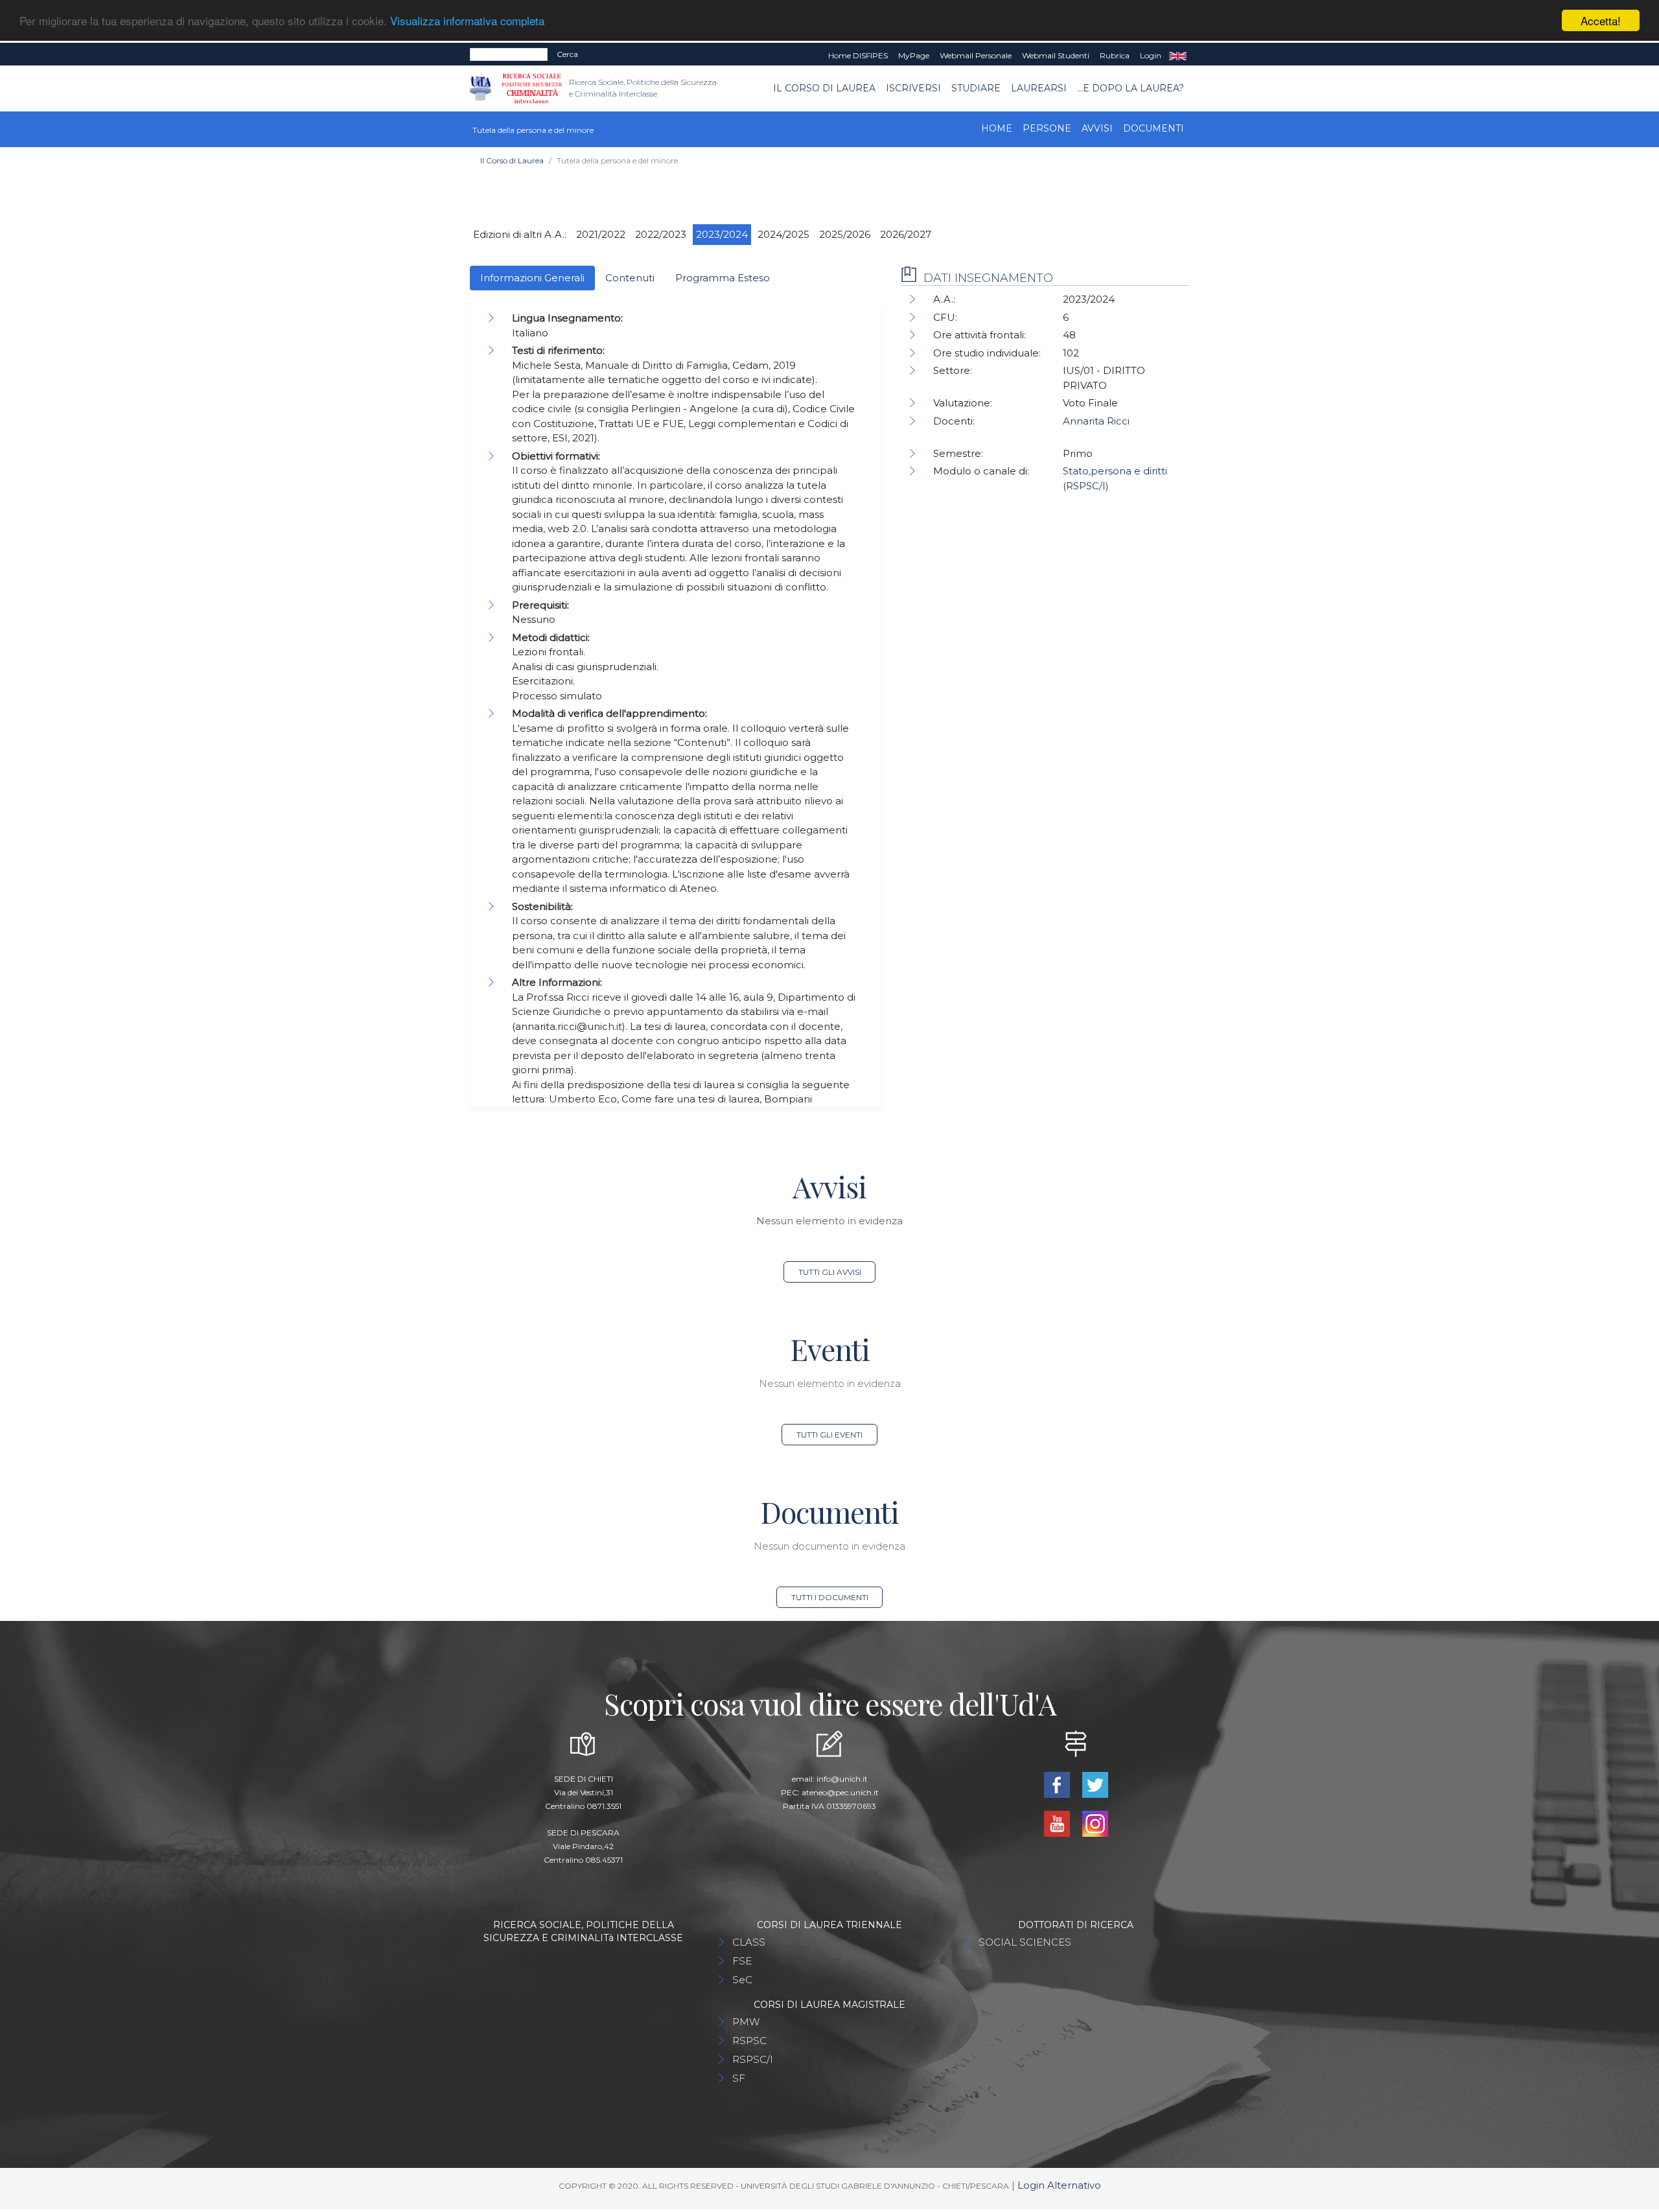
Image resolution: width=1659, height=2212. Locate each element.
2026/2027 (906, 234)
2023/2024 (722, 234)
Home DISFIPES (858, 55)
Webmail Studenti (1056, 55)
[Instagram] (1095, 1823)
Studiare (976, 88)
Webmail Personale (976, 55)
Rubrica (1115, 55)
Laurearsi (1039, 88)
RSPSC (749, 2041)
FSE (742, 1961)
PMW (746, 2022)
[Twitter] (1095, 1784)
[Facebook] (1058, 1784)
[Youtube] (1058, 1823)
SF (739, 2078)
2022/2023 (661, 234)
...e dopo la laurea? (1131, 88)
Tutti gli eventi (829, 1435)
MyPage (914, 55)
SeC (742, 1980)
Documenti (1154, 128)
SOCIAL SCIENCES (1025, 1942)
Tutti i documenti (830, 1597)
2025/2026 (845, 234)
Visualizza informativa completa (467, 21)
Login (1151, 55)
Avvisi (1097, 128)
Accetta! (1601, 20)
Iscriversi (913, 88)
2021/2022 (601, 234)
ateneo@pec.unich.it (840, 1792)
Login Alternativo (1059, 2185)
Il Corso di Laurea (824, 88)
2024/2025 (783, 234)
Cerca (567, 54)
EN (1178, 56)
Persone (1047, 128)
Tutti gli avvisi (830, 1272)
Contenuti (630, 278)
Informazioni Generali (532, 278)
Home (997, 128)
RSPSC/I (753, 2059)
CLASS (749, 1942)
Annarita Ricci (1096, 421)
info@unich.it (842, 1779)
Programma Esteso (723, 278)
